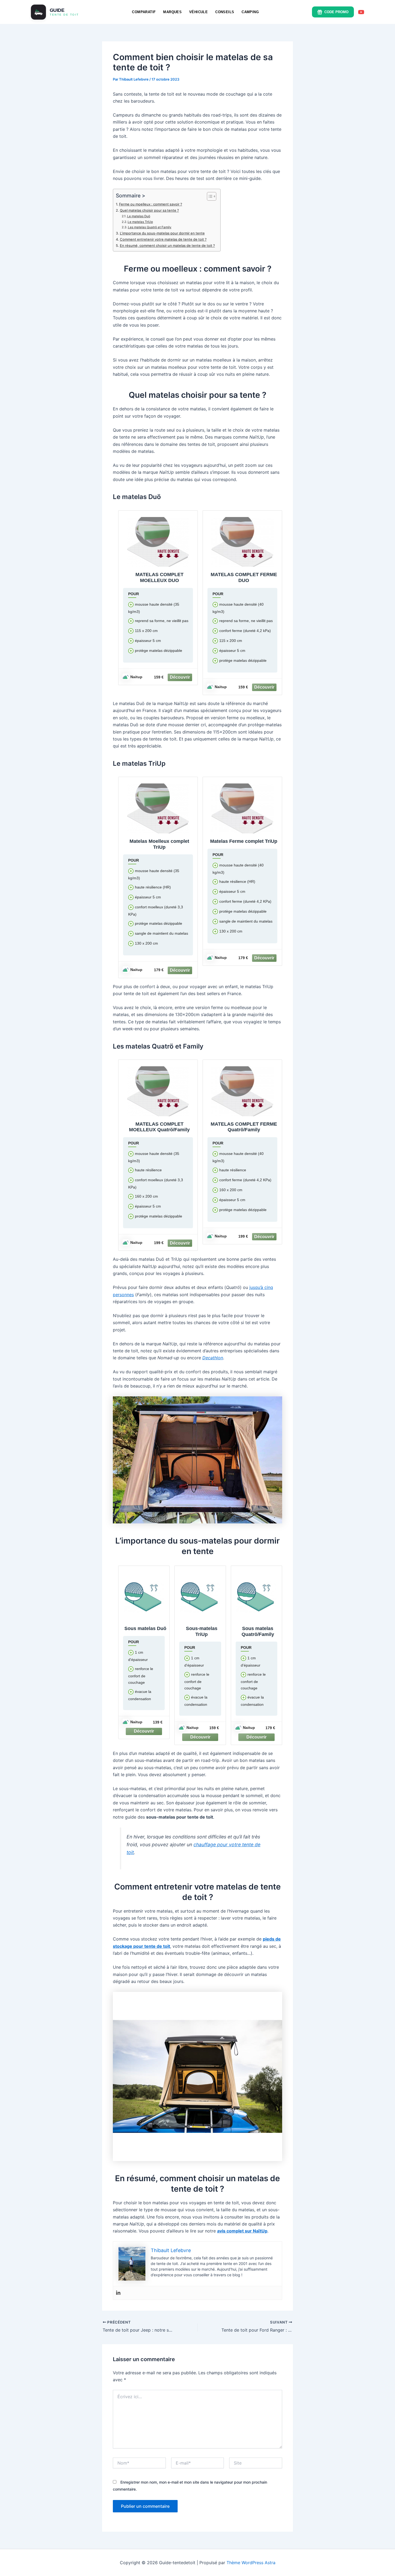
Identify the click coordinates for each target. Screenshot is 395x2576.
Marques (172, 12)
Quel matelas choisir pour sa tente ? (149, 210)
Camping (250, 12)
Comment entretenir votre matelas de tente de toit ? (163, 239)
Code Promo (336, 12)
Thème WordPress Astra (251, 2563)
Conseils (225, 12)
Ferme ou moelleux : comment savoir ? (151, 204)
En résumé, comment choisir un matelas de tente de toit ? (167, 245)
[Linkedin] (118, 2293)
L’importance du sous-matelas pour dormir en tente (162, 233)
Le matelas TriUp (140, 222)
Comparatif (144, 12)
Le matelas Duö (139, 216)
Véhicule (198, 12)
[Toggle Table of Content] (209, 196)
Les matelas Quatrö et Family (150, 227)
